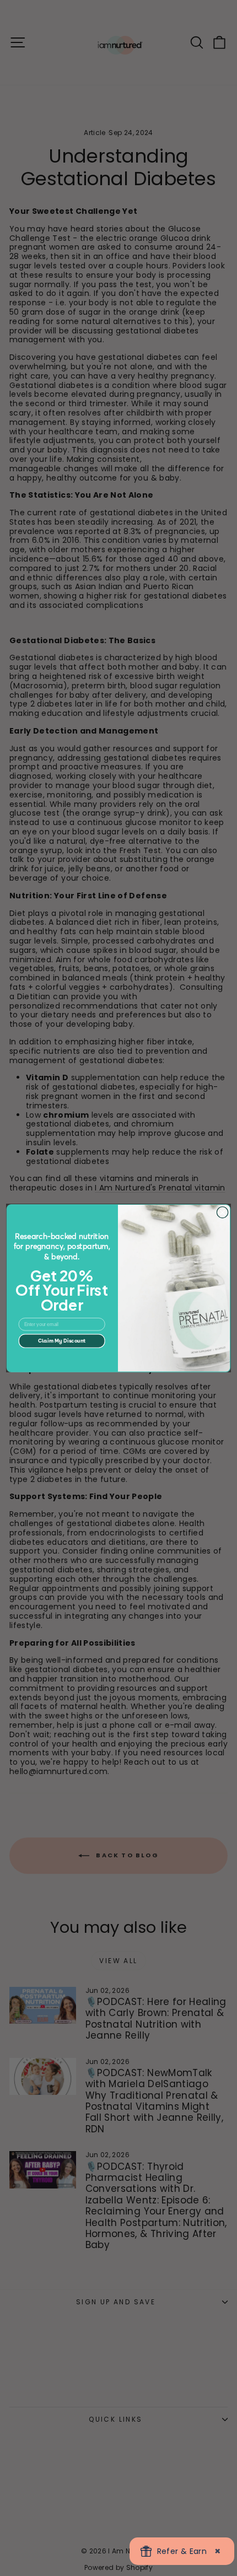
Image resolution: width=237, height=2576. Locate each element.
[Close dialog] (222, 1212)
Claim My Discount (62, 1341)
